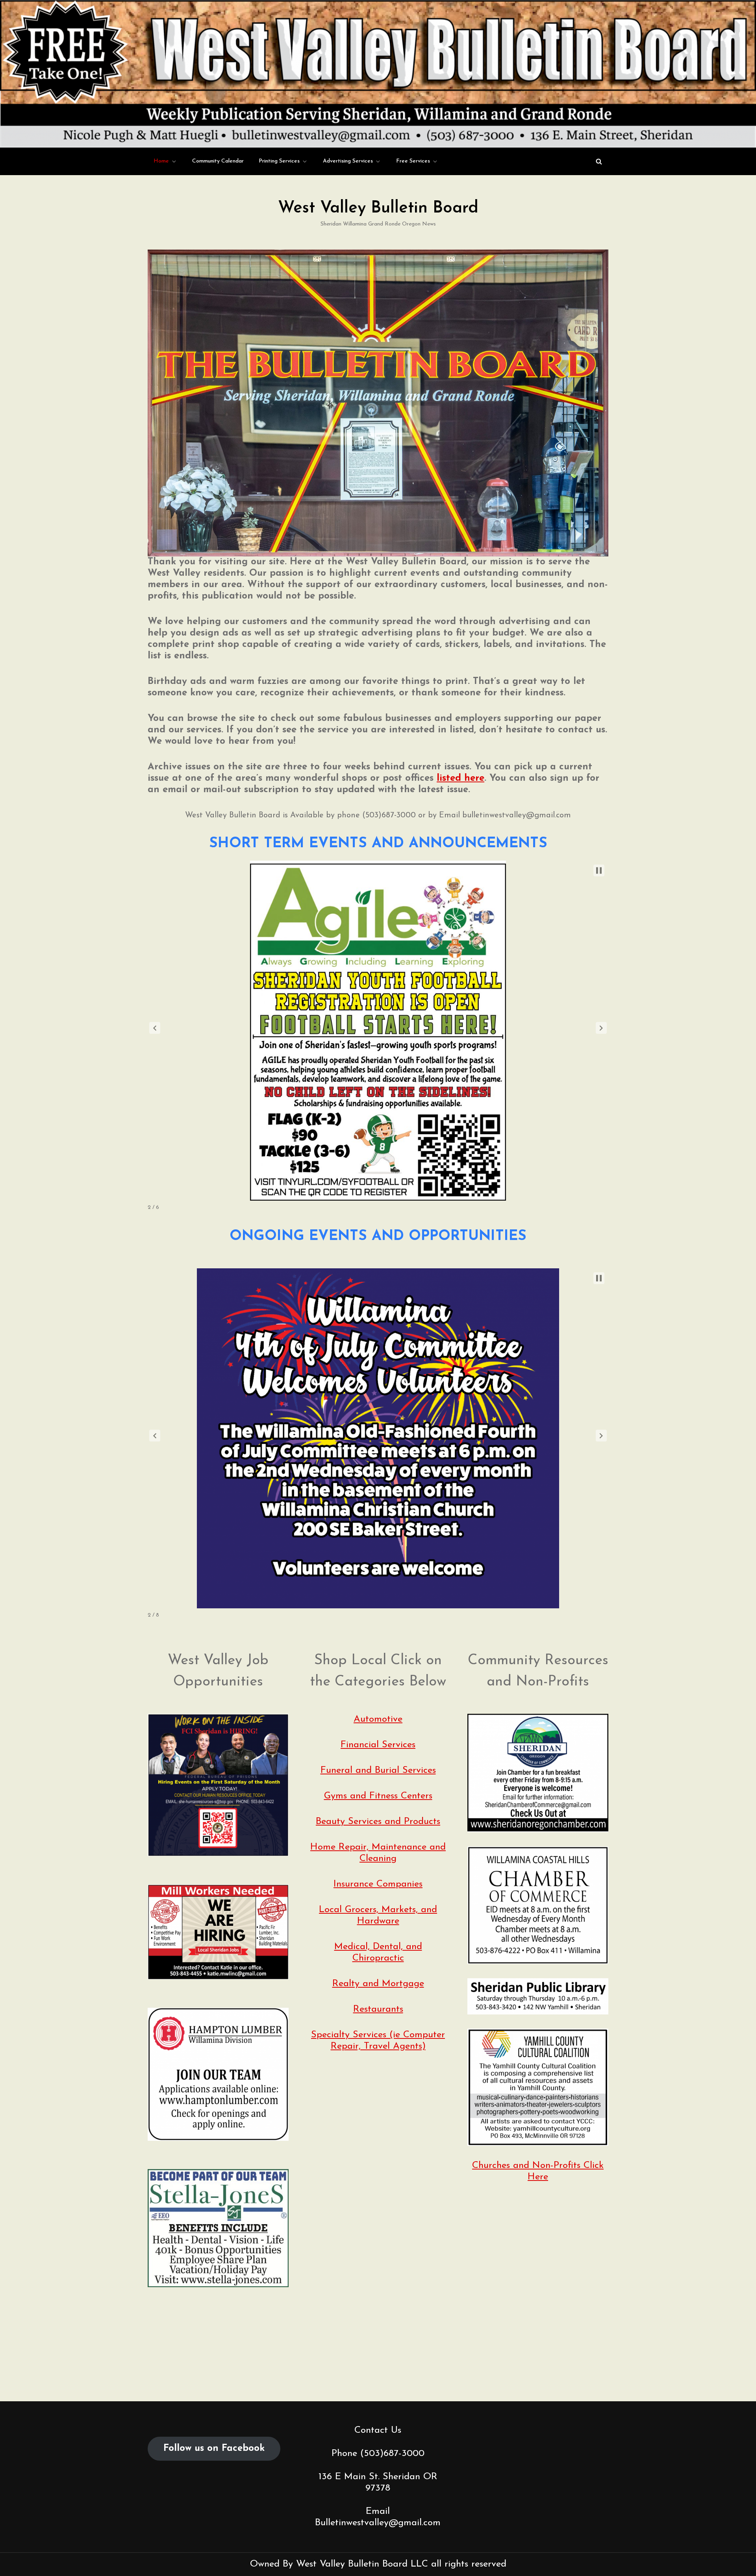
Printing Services (279, 161)
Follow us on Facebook (214, 2448)
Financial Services (378, 1745)
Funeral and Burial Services (378, 1770)
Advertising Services (348, 161)
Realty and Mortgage (378, 1984)
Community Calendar (218, 161)
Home (161, 161)
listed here (460, 778)
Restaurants (378, 2009)
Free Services (413, 161)
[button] (155, 1028)
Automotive (378, 1719)
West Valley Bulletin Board (378, 208)
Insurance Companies (378, 1884)
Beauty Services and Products (378, 1822)
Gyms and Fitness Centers (378, 1796)
